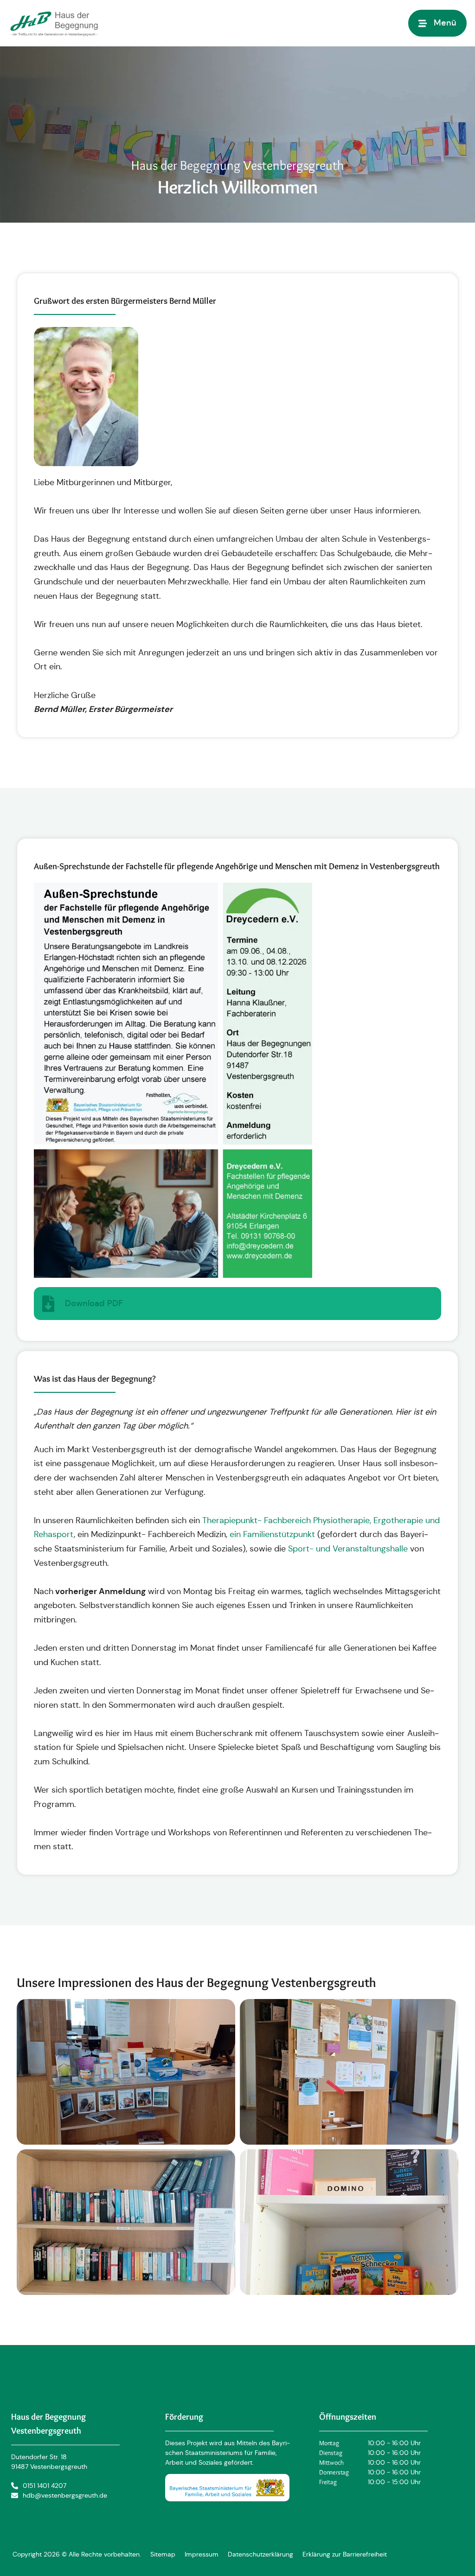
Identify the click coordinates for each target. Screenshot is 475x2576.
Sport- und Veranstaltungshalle (348, 1549)
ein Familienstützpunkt (272, 1534)
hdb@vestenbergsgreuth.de (65, 2495)
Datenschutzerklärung (260, 2554)
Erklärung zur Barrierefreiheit (345, 2554)
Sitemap (163, 2554)
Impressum (202, 2554)
